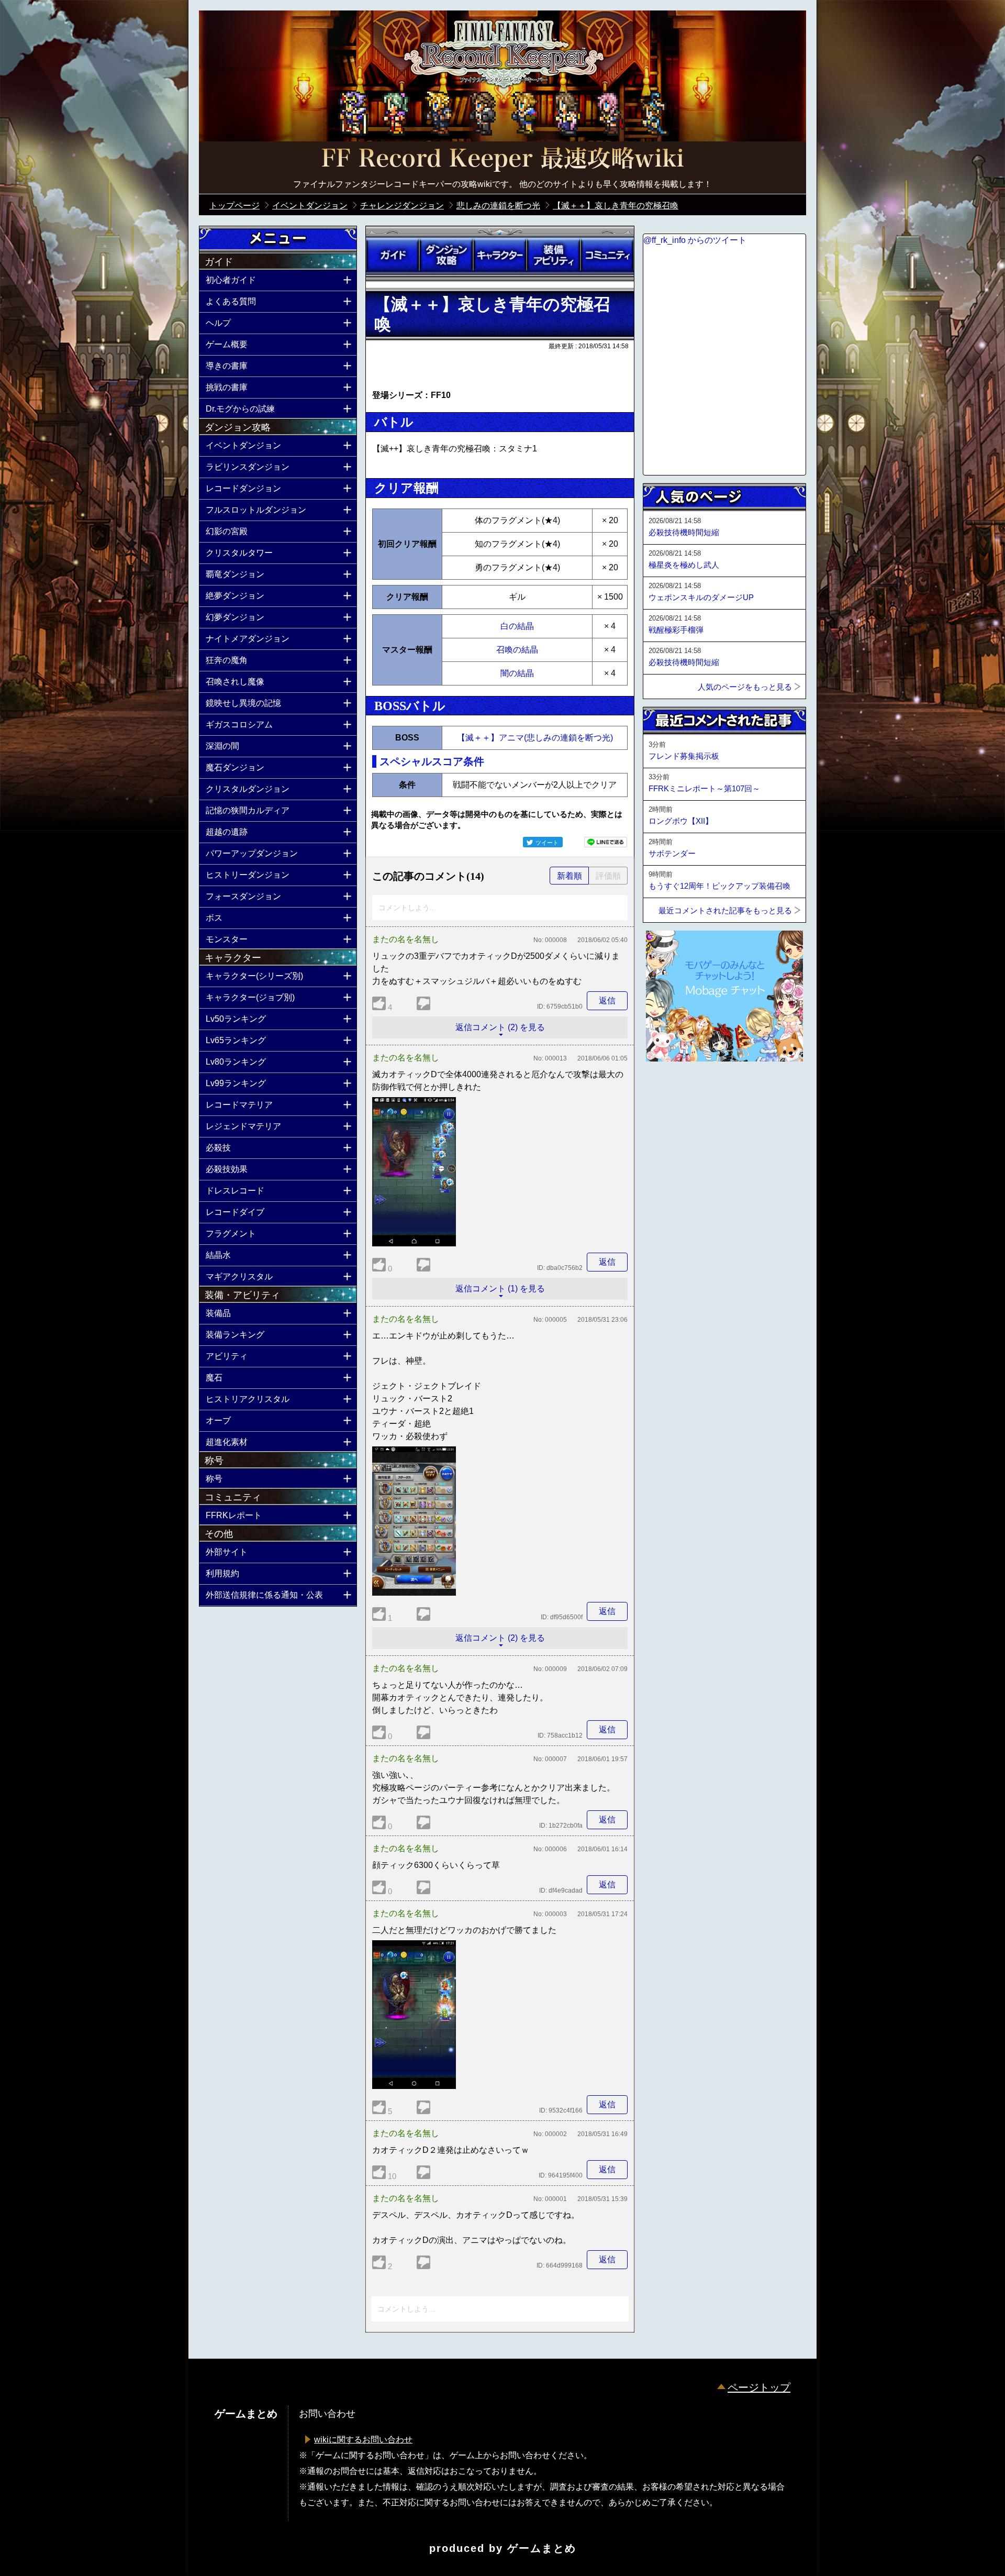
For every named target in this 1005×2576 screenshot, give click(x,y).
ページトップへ (669, 1090)
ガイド (393, 255)
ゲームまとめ (542, 2548)
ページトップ (759, 2387)
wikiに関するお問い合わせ (363, 2440)
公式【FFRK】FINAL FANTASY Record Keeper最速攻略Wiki (502, 160)
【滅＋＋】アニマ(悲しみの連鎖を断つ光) (535, 738)
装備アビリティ (553, 255)
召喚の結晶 (517, 650)
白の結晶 (517, 626)
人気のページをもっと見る (745, 687)
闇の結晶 (517, 673)
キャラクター (500, 255)
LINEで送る (606, 842)
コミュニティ (607, 255)
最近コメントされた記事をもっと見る (725, 910)
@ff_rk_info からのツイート (695, 240)
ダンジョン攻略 (446, 255)
